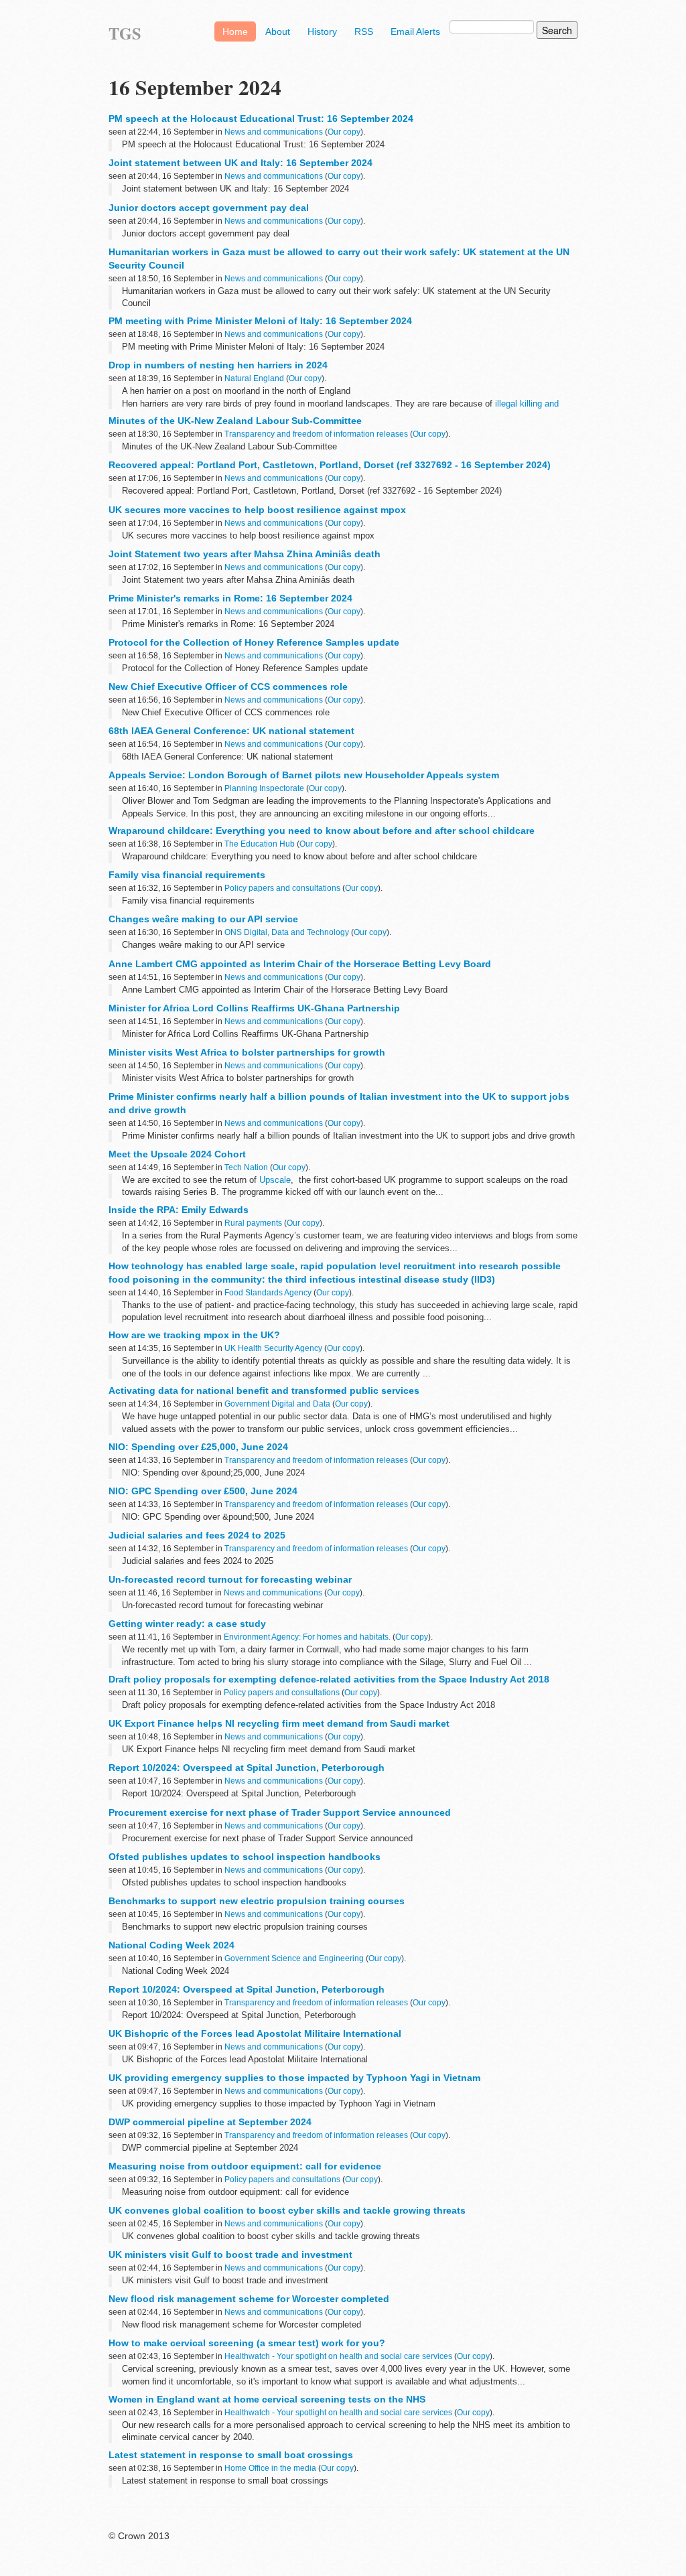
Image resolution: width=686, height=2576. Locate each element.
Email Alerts (415, 31)
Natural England (254, 378)
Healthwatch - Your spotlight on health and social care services (338, 2356)
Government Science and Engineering (294, 1958)
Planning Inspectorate (264, 788)
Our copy (344, 132)
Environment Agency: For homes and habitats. (307, 1637)
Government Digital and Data (277, 1404)
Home (235, 31)
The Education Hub (260, 844)
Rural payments (253, 1223)
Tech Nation (246, 1167)
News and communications (274, 132)
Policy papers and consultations (282, 888)
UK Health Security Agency (273, 1348)
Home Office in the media (270, 2468)
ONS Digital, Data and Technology (287, 932)
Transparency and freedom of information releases (316, 434)
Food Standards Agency (268, 1293)
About (278, 31)
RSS (364, 31)
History (322, 31)
